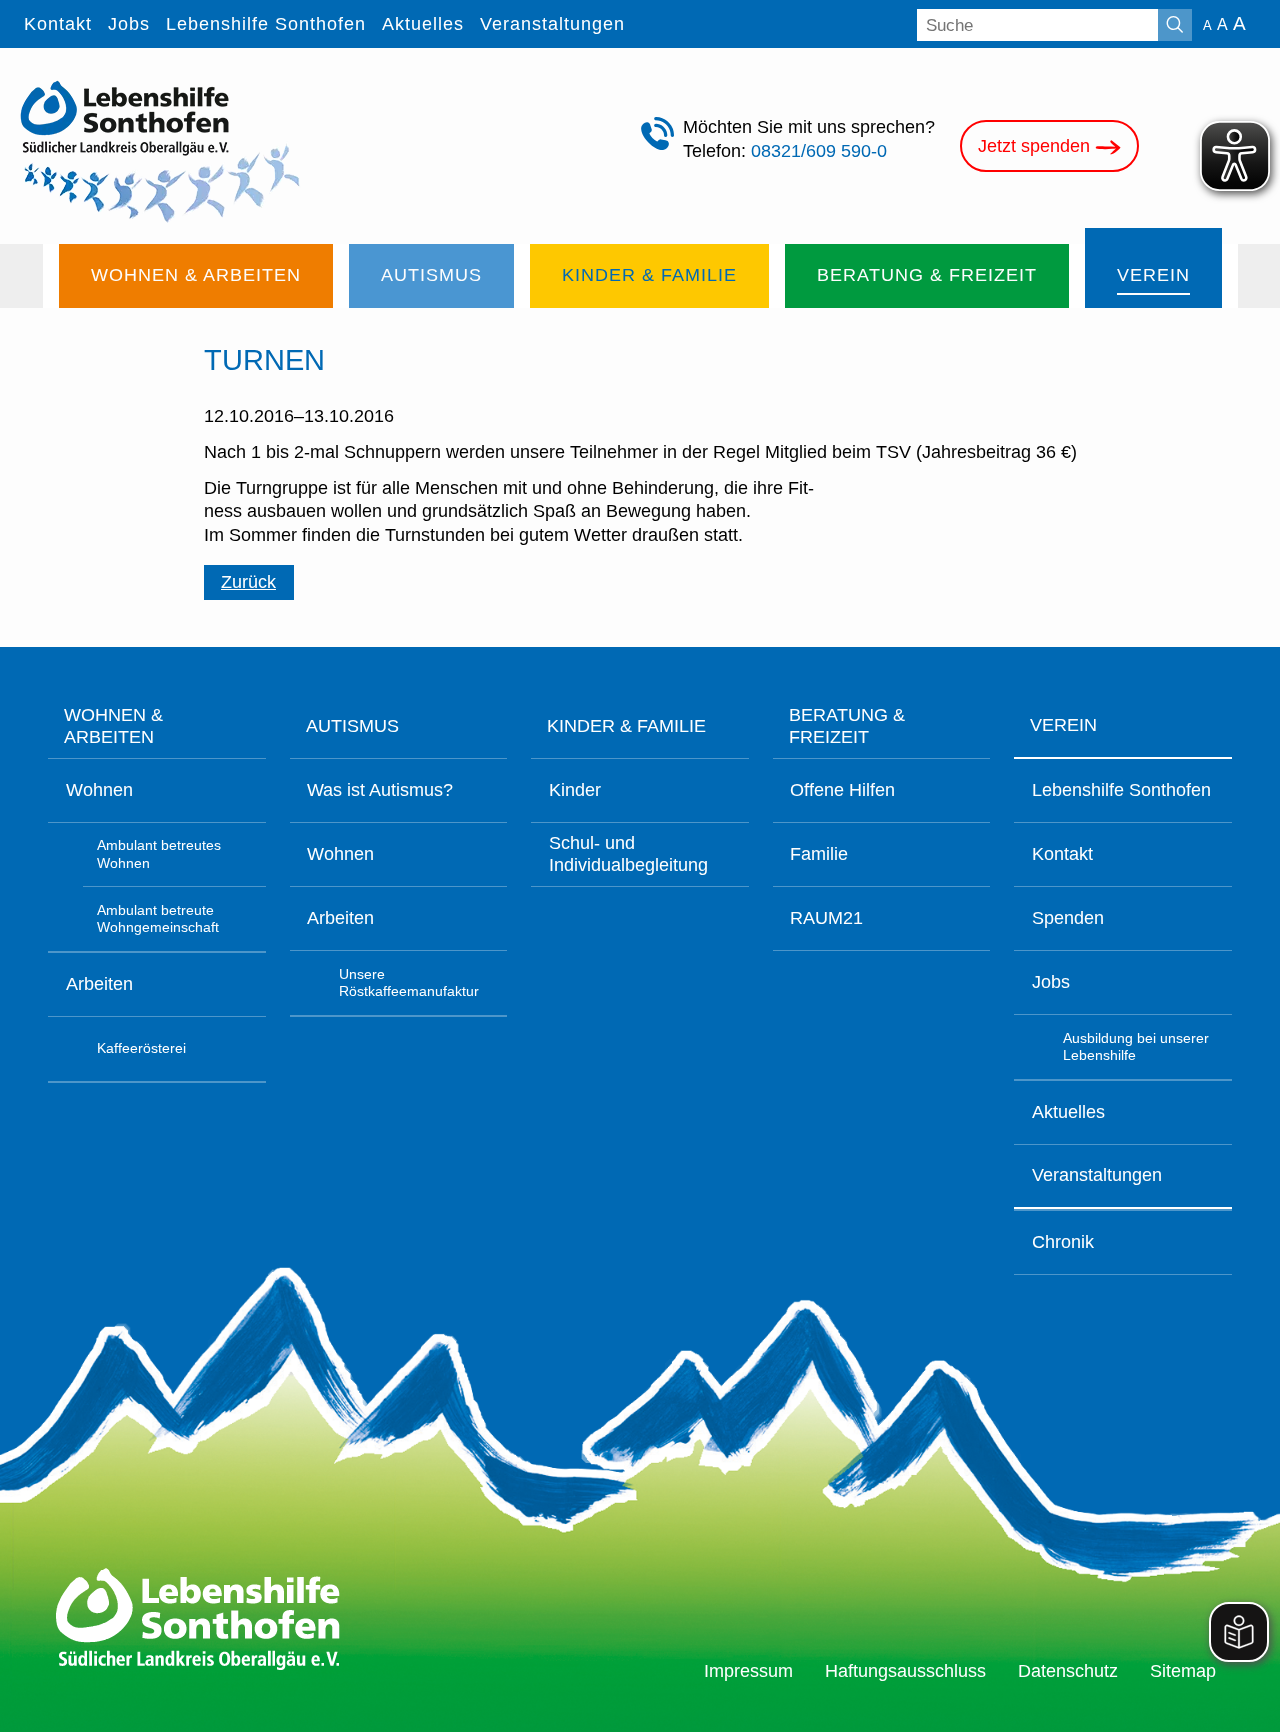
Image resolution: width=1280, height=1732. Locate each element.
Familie (819, 854)
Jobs (1051, 982)
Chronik (1063, 1242)
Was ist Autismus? (380, 790)
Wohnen (99, 790)
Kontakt (1062, 854)
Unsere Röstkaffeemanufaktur (409, 983)
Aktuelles (1068, 1112)
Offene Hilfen (842, 790)
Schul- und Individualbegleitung (628, 854)
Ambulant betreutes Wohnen (159, 854)
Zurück (248, 582)
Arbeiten (99, 984)
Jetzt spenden (1036, 146)
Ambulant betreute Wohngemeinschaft (158, 919)
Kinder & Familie (626, 726)
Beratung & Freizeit (847, 726)
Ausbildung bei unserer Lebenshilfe (1136, 1047)
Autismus (352, 726)
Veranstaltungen (1097, 1175)
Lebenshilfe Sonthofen (1121, 790)
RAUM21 (826, 918)
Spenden (1068, 918)
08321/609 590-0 (819, 151)
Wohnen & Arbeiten (113, 726)
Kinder (575, 790)
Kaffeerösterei (141, 1048)
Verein (1063, 725)
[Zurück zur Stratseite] (160, 232)
